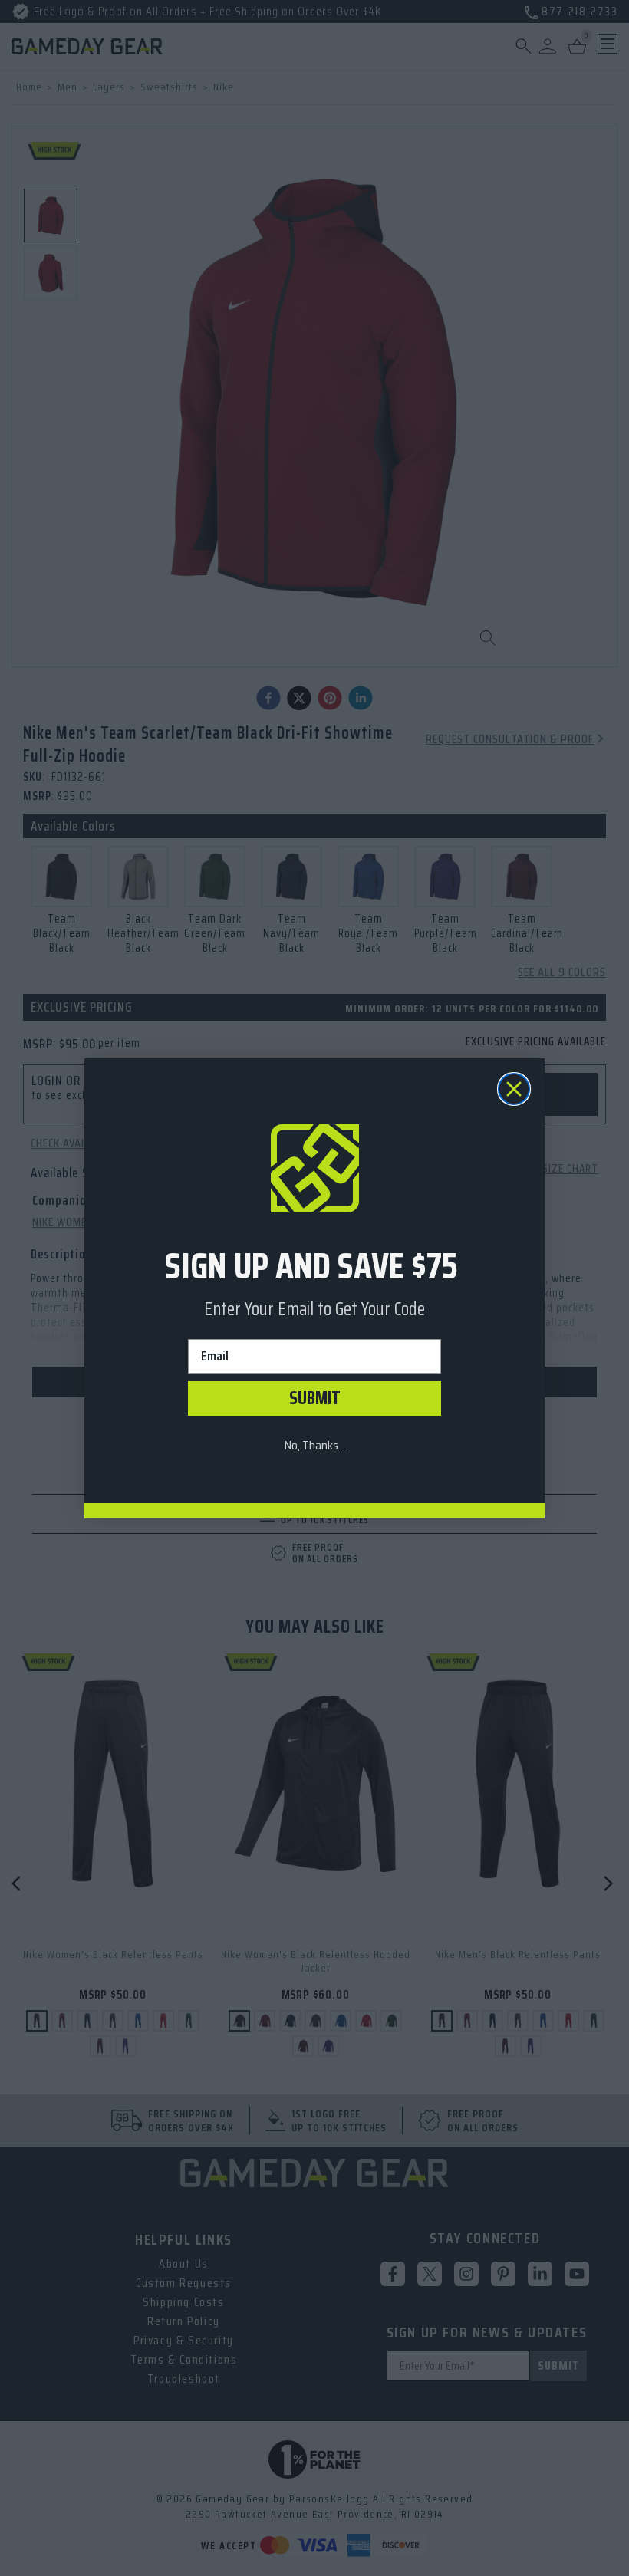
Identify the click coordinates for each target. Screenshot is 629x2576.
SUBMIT (315, 1398)
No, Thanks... (314, 1445)
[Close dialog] (514, 1089)
